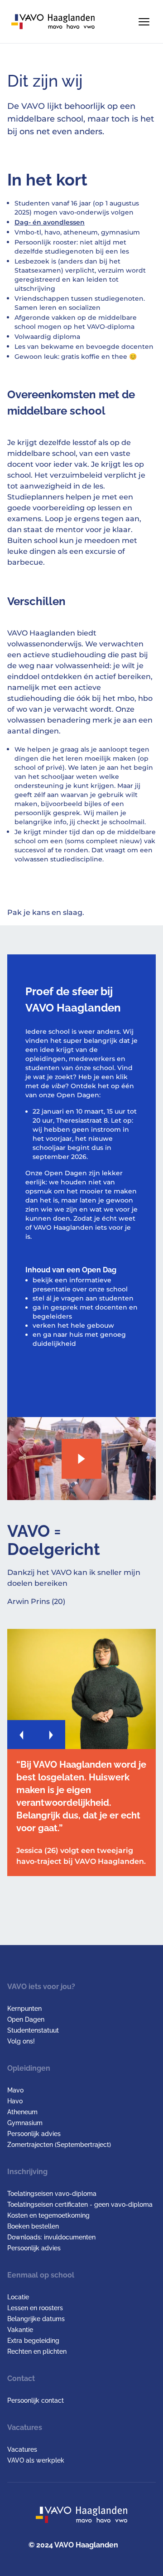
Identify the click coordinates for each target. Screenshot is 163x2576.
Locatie (18, 2297)
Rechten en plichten (37, 2351)
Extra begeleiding (33, 2341)
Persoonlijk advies (34, 2134)
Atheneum (22, 2112)
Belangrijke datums (36, 2319)
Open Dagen (26, 2019)
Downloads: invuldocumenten (51, 2237)
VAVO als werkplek (36, 2460)
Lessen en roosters (35, 2308)
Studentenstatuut (33, 2030)
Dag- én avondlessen (50, 222)
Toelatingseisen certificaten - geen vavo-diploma (80, 2205)
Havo (15, 2101)
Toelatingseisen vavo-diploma (52, 2194)
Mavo (15, 2090)
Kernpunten (24, 2009)
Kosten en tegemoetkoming (48, 2215)
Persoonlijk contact (36, 2400)
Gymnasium (25, 2123)
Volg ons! (21, 2041)
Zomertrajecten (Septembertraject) (59, 2145)
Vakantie (20, 2330)
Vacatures (22, 2449)
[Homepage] (53, 22)
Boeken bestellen (33, 2226)
